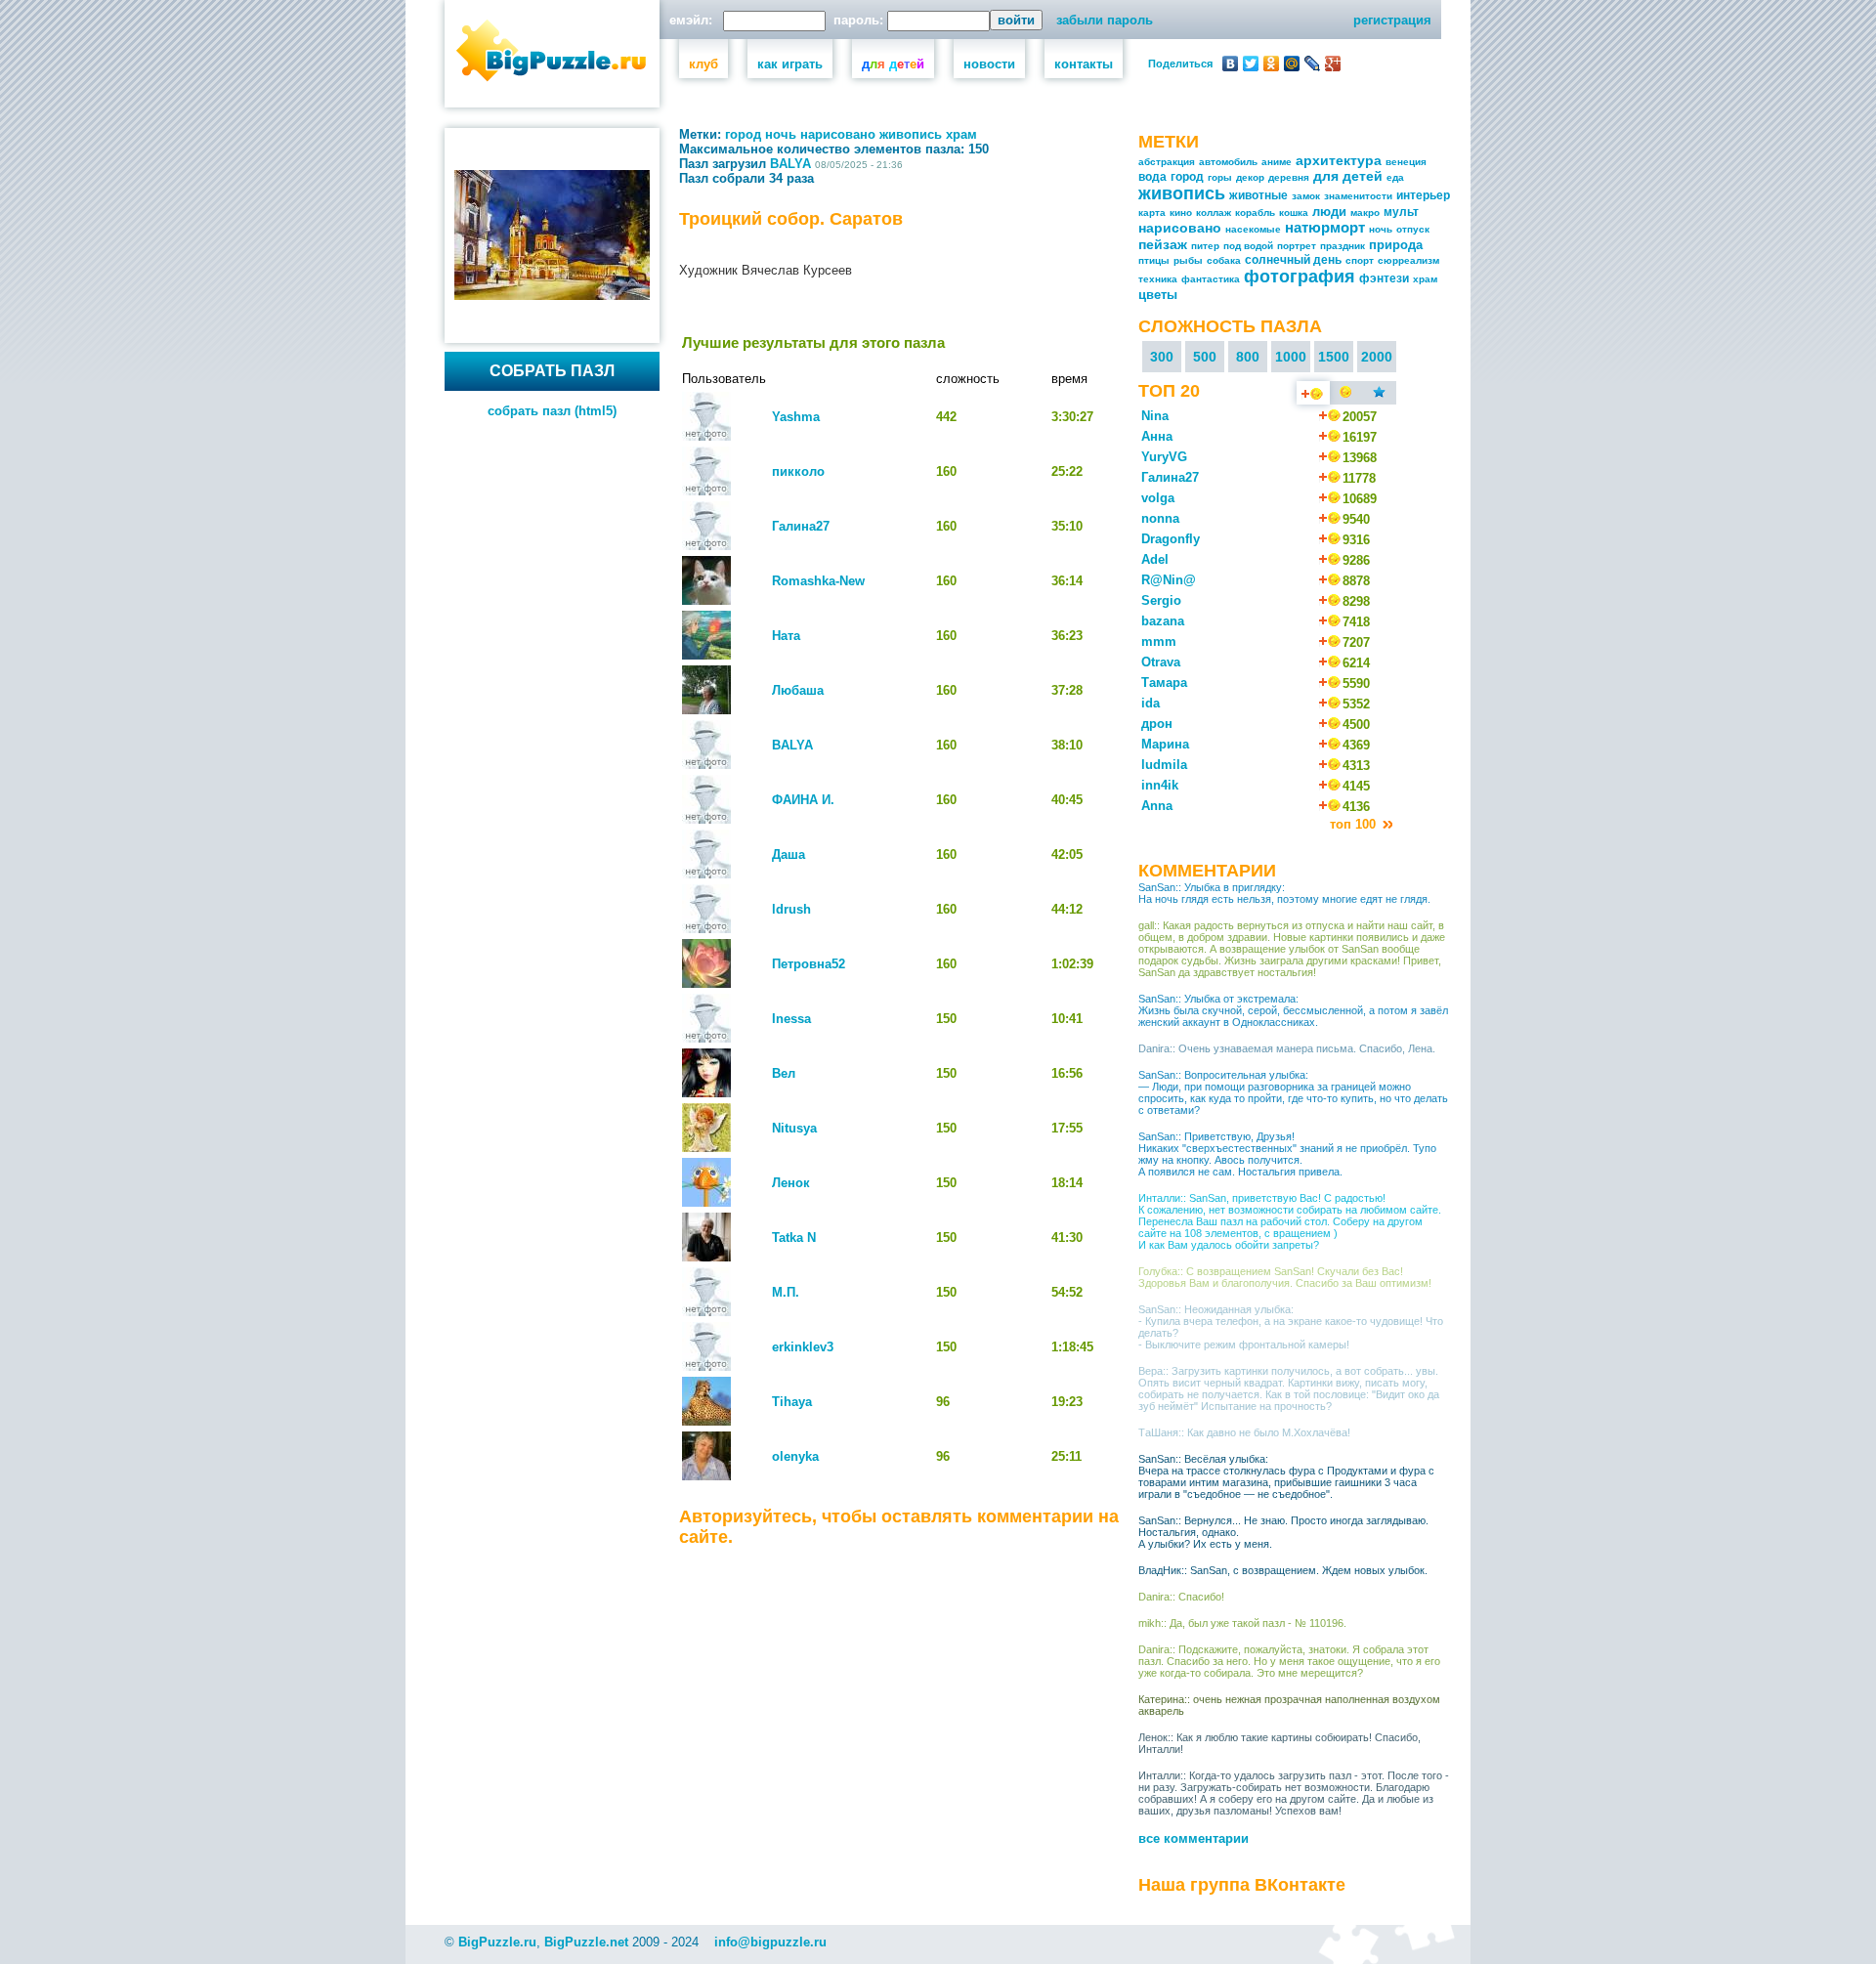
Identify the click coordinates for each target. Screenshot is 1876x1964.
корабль (1255, 213)
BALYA (790, 164)
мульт (1401, 212)
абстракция (1167, 162)
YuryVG (1164, 457)
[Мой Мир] (1292, 64)
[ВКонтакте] (1231, 64)
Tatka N (794, 1238)
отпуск (1413, 229)
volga (1158, 498)
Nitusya (794, 1128)
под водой (1248, 246)
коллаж (1214, 213)
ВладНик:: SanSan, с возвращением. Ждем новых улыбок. (1283, 1570)
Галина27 (801, 526)
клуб (703, 64)
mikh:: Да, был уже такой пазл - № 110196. (1242, 1623)
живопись (911, 134)
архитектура (1339, 160)
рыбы (1188, 260)
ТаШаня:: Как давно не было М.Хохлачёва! (1244, 1432)
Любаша (798, 690)
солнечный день (1293, 260)
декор (1250, 177)
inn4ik (1160, 785)
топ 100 (1355, 824)
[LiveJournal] (1313, 64)
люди (1329, 212)
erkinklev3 (803, 1347)
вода (1152, 177)
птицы (1154, 260)
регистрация (1392, 20)
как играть (790, 64)
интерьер (1423, 195)
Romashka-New (818, 581)
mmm (1159, 641)
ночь (781, 134)
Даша (789, 854)
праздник (1343, 246)
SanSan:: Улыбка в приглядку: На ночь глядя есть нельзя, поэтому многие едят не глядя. (1284, 893)
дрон (1157, 724)
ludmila (1164, 765)
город (743, 134)
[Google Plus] (1333, 64)
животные (1258, 195)
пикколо (798, 471)
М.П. (786, 1292)
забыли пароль (1105, 20)
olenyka (795, 1456)
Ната (786, 636)
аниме (1277, 162)
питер (1205, 246)
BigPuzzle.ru (497, 1942)
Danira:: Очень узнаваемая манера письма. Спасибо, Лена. (1287, 1048)
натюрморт (1325, 227)
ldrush (791, 909)
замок (1306, 196)
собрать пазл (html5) (552, 411)
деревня (1289, 177)
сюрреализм (1408, 260)
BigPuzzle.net (586, 1942)
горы (1220, 177)
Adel (1155, 559)
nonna (1160, 518)
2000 (1377, 357)
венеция (1406, 162)
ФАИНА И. (803, 800)
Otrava (1161, 662)
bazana (1163, 621)
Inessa (791, 1019)
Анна (1157, 436)
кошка (1294, 213)
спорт (1360, 260)
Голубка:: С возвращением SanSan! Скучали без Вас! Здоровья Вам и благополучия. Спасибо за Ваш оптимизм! (1285, 1277)
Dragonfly (1171, 539)
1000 (1291, 357)
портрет (1297, 246)
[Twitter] (1251, 64)
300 (1162, 357)
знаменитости (1358, 196)
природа (1396, 245)
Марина (1165, 744)
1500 (1334, 357)
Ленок (791, 1183)
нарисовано (838, 134)
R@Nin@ (1169, 580)
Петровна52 (809, 964)
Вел (784, 1073)
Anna (1157, 806)
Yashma (796, 417)
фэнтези (1384, 278)
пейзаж (1163, 244)
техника (1158, 279)
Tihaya (792, 1402)
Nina (1155, 416)
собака (1224, 260)
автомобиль (1228, 162)
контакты (1084, 64)
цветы (1158, 295)
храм (961, 134)
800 (1248, 357)
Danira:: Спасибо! (1181, 1597)
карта (1152, 213)
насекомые (1253, 229)
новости (989, 64)
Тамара (1164, 683)
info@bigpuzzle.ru (770, 1942)
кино (1181, 213)
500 (1205, 357)
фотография (1300, 277)
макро (1365, 213)
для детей (1348, 176)
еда (1395, 177)
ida (1151, 703)
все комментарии (1194, 1838)
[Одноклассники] (1272, 64)
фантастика (1211, 279)
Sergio (1161, 600)
